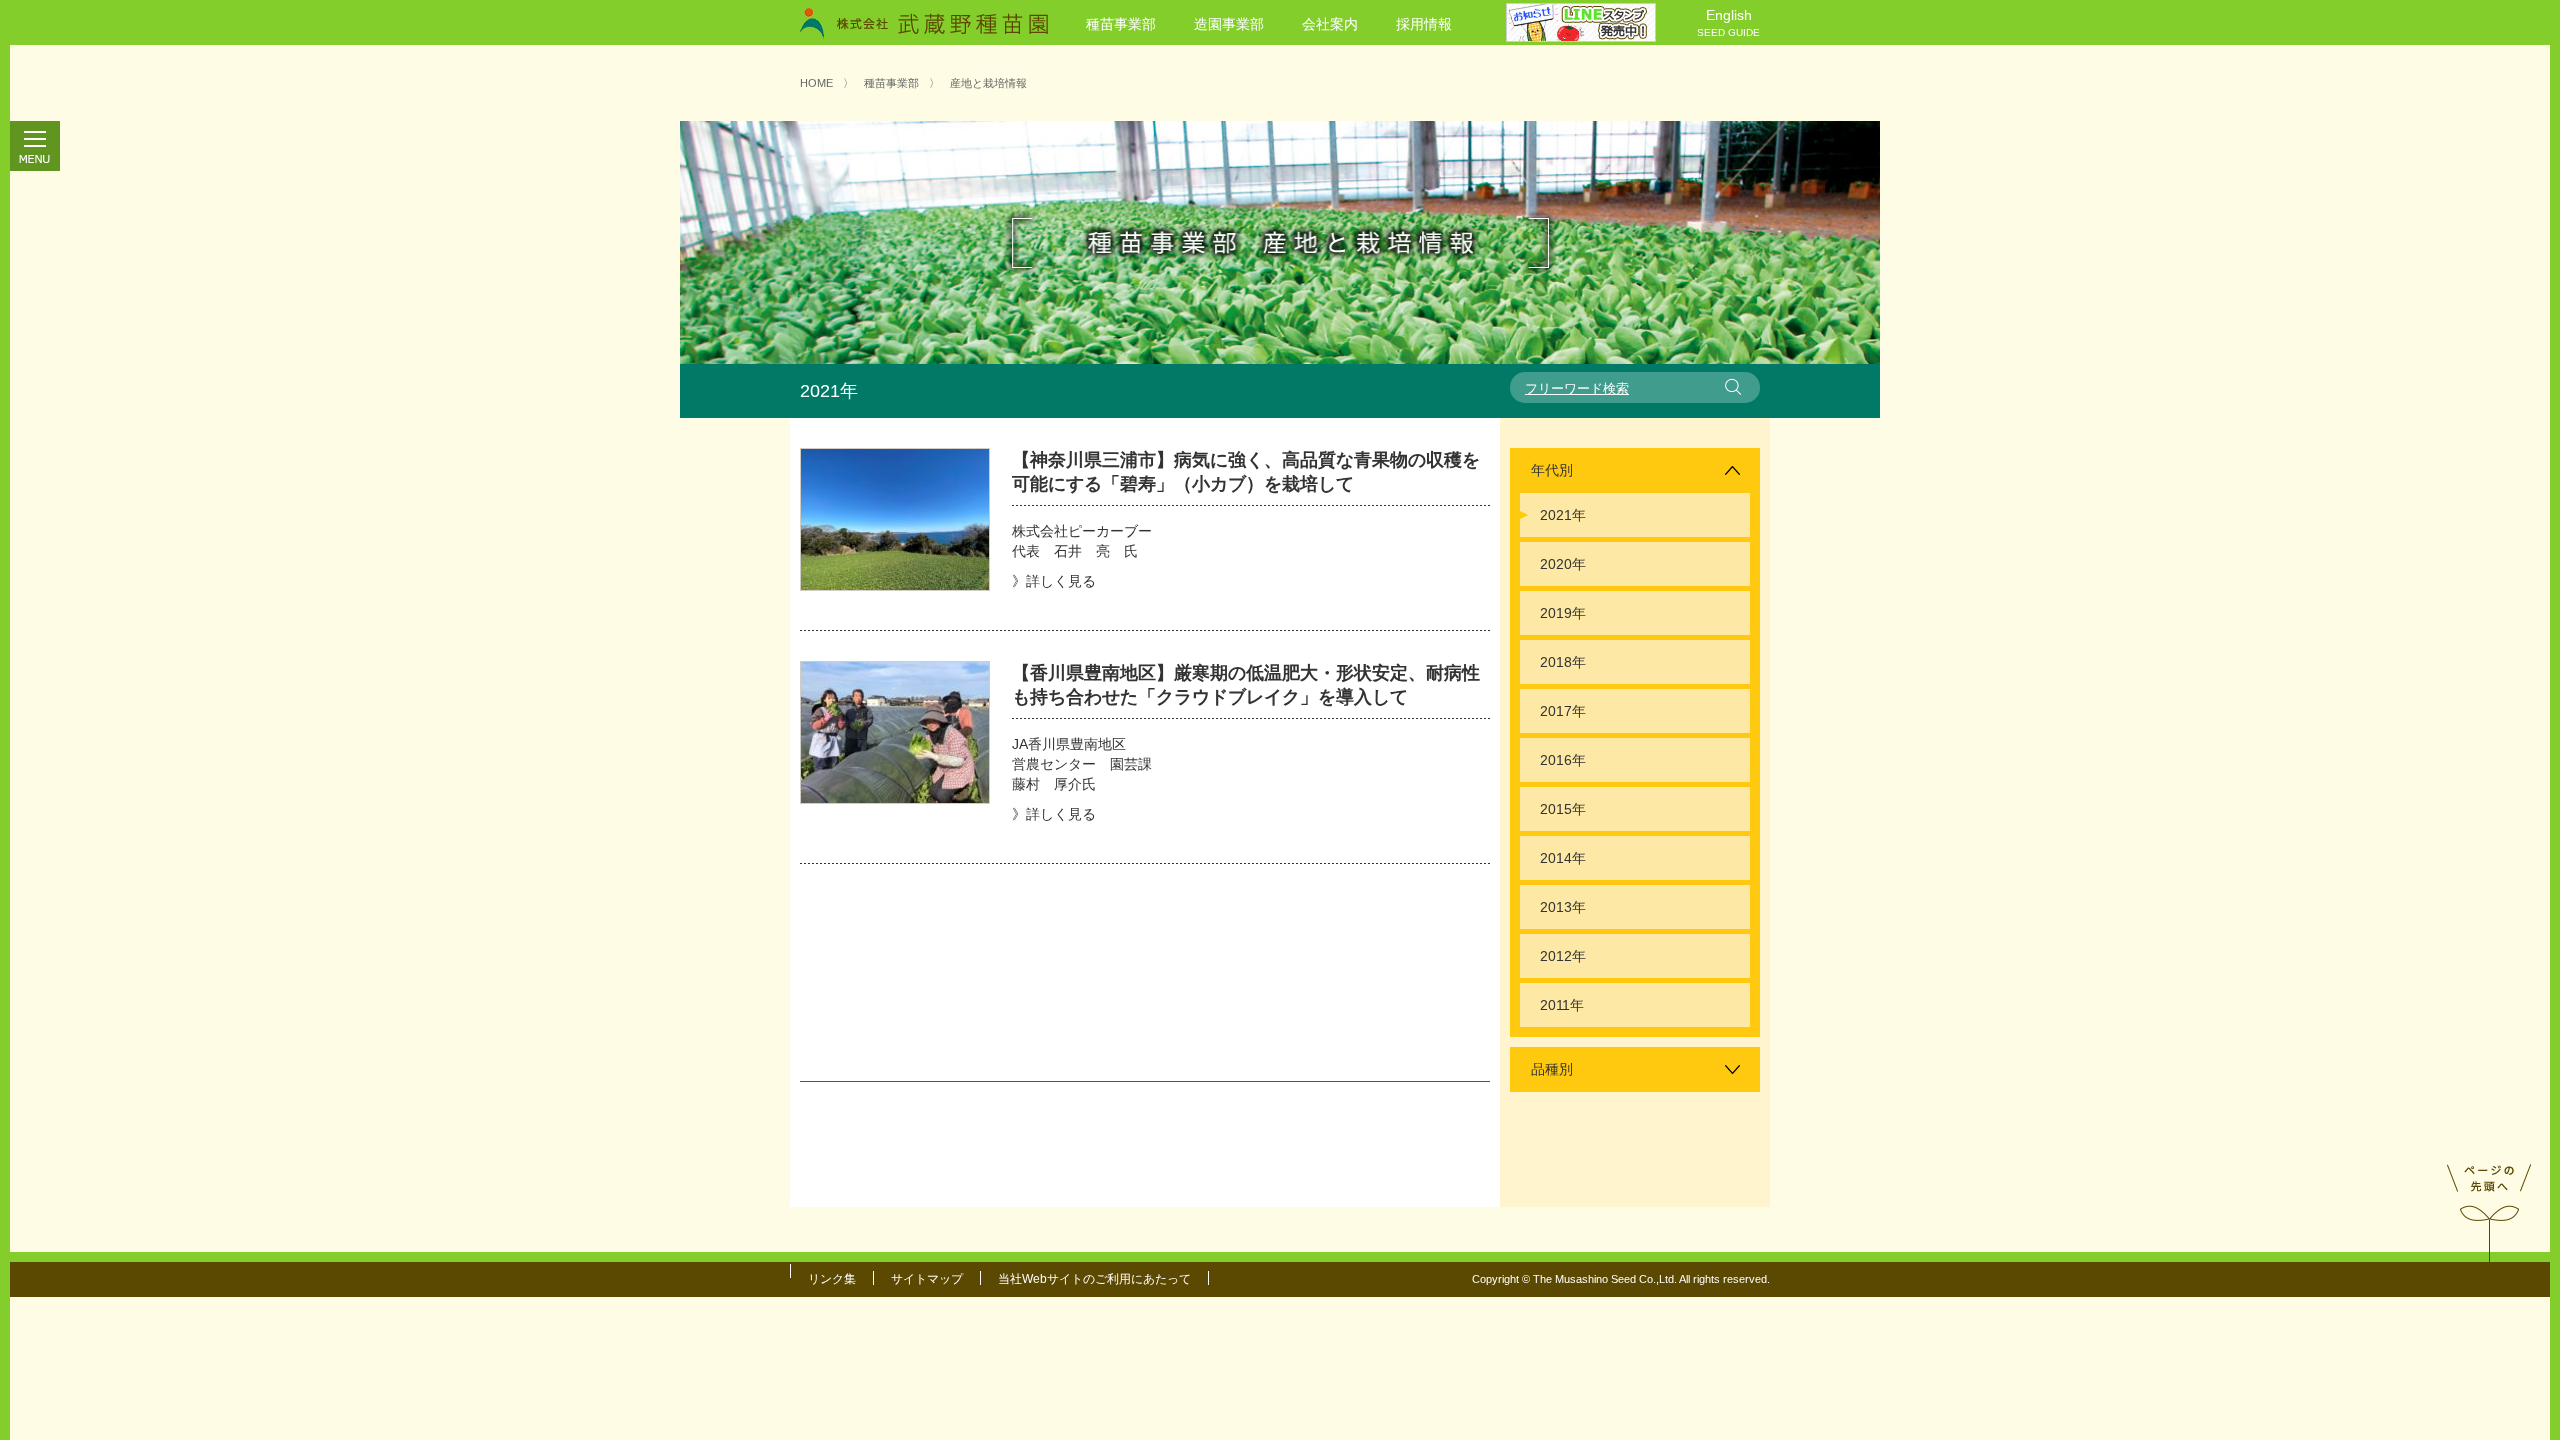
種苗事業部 (1121, 24)
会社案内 (1330, 24)
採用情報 (1424, 24)
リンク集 (832, 1279)
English (1728, 22)
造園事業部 (1229, 24)
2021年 (1563, 515)
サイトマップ (927, 1279)
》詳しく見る (1054, 581)
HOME (816, 83)
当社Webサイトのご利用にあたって (1094, 1279)
